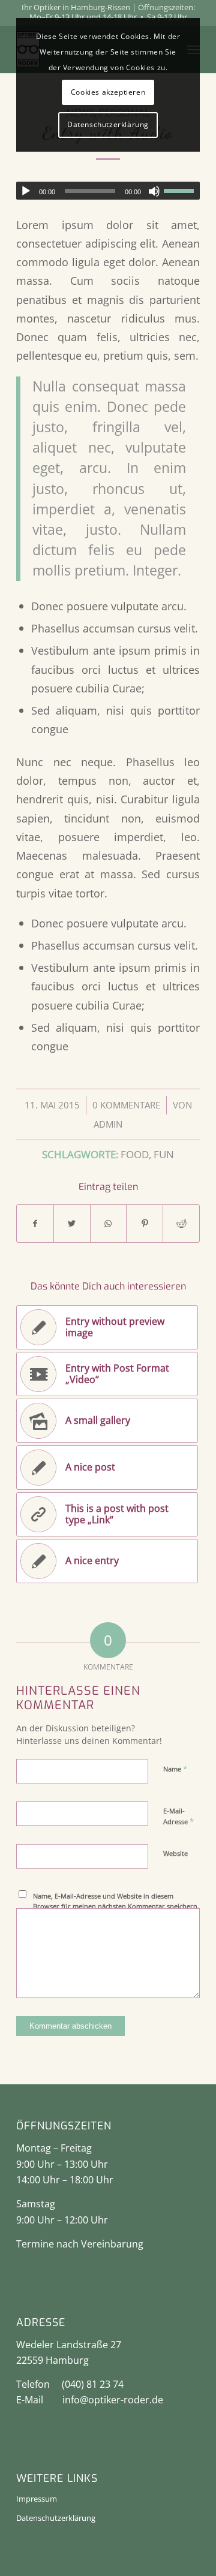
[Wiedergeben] (26, 191)
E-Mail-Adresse (178, 1816)
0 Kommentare (126, 1105)
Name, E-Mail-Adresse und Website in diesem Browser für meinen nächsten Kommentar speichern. (116, 1901)
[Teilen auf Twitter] (72, 1224)
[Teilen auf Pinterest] (145, 1224)
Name (175, 1768)
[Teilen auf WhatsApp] (109, 1224)
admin (108, 1124)
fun (164, 1154)
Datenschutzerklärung (56, 2518)
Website (175, 1853)
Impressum (37, 2499)
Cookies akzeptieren (108, 92)
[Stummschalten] (154, 191)
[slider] (182, 191)
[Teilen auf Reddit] (181, 1224)
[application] (108, 191)
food (135, 1154)
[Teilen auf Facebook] (35, 1224)
